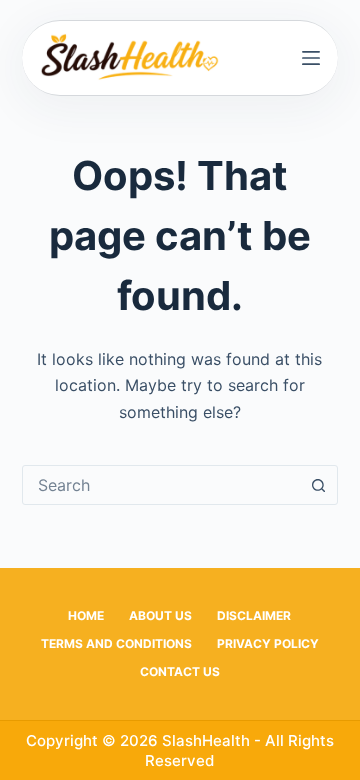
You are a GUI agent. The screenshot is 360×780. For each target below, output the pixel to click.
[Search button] (318, 485)
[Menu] (311, 58)
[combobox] (161, 485)
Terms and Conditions (116, 643)
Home (86, 615)
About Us (160, 615)
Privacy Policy (268, 643)
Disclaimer (254, 615)
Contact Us (180, 671)
